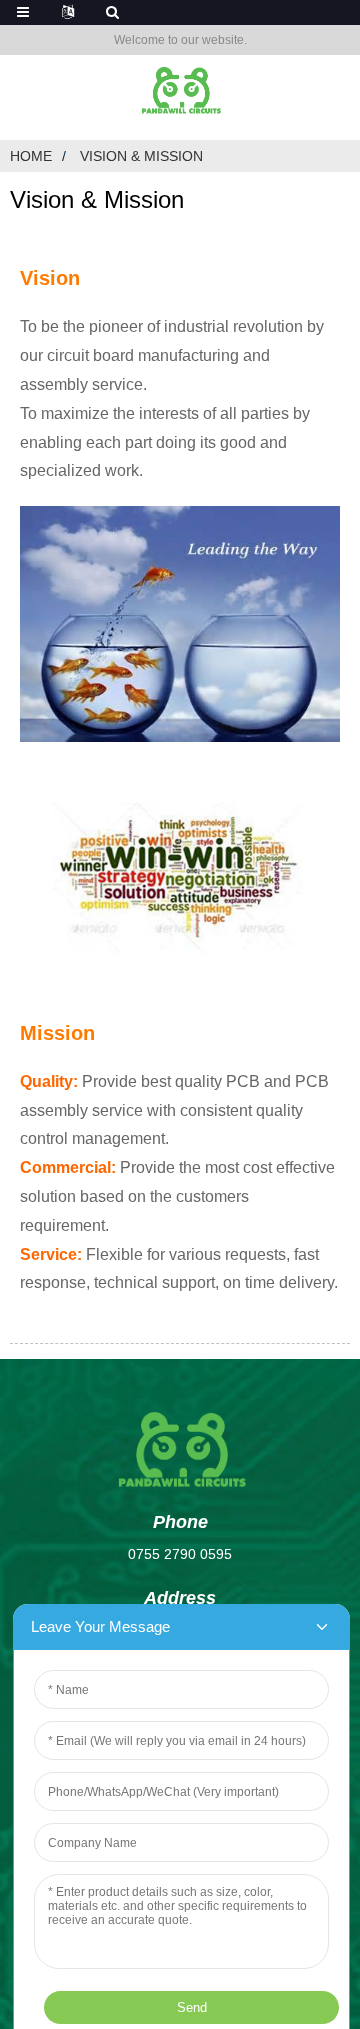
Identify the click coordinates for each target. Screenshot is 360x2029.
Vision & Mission (141, 156)
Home (31, 156)
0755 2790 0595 (180, 1554)
